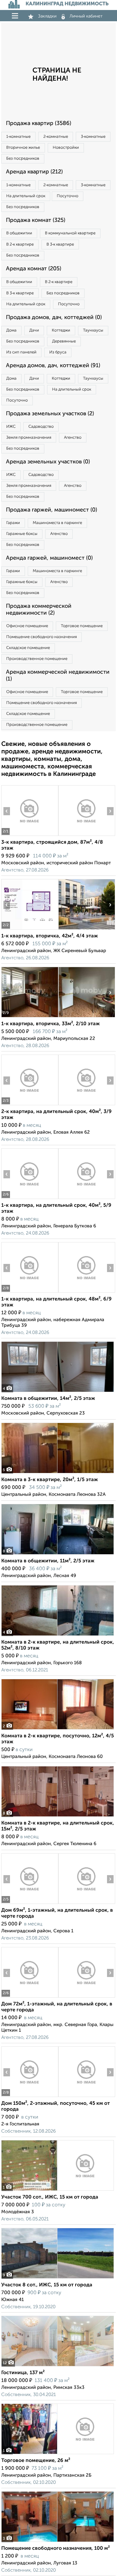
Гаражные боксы (22, 534)
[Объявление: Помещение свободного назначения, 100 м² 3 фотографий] (58, 2542)
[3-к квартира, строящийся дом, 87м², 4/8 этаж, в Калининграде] (30, 836)
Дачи (34, 330)
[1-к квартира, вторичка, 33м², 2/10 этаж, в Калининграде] (30, 1017)
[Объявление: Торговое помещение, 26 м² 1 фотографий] (58, 2454)
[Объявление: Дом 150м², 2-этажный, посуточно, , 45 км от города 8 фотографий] (30, 2097)
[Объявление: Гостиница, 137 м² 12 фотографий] (58, 2366)
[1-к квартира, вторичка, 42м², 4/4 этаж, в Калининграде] (30, 929)
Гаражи (13, 523)
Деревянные (64, 341)
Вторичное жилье (23, 148)
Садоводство (41, 427)
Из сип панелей (21, 352)
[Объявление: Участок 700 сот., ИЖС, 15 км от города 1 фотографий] (58, 2191)
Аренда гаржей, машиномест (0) (49, 558)
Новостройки (66, 148)
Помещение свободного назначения (41, 637)
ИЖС (11, 427)
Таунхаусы (93, 330)
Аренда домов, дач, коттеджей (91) (53, 366)
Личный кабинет (86, 16)
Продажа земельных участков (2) (50, 414)
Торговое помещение (82, 626)
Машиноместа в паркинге (57, 523)
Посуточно (68, 196)
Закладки (47, 16)
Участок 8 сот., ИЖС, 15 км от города (47, 2285)
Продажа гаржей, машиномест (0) (51, 510)
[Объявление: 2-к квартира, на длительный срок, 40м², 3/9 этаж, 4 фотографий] (30, 1105)
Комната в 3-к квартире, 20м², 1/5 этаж (50, 1480)
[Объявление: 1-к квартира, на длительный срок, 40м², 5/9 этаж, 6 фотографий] (30, 1199)
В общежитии (19, 233)
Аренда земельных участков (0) (48, 462)
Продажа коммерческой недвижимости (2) (39, 610)
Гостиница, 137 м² (23, 2373)
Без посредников (23, 159)
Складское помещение (28, 648)
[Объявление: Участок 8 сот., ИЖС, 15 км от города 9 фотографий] (58, 2278)
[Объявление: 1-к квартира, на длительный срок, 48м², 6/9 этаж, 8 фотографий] (30, 1293)
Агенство (73, 438)
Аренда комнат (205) (34, 269)
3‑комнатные (93, 137)
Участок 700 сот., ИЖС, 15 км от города (50, 2197)
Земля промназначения (29, 438)
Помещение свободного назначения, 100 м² (56, 2549)
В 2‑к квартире (20, 245)
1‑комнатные (18, 137)
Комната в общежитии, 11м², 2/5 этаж (48, 1561)
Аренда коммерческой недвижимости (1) (58, 676)
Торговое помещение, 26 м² (36, 2461)
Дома (11, 330)
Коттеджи (61, 330)
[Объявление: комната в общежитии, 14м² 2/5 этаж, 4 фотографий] (58, 1392)
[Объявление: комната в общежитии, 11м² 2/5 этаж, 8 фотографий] (58, 1554)
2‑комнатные (56, 137)
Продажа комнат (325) (36, 220)
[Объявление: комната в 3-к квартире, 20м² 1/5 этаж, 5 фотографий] (58, 1473)
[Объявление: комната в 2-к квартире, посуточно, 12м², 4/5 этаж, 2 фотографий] (58, 1729)
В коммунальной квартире (70, 233)
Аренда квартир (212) (34, 172)
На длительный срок (26, 196)
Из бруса (58, 352)
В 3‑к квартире (60, 245)
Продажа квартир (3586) (39, 123)
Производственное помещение (37, 659)
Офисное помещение (27, 626)
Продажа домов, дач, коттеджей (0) (54, 317)
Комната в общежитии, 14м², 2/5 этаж (48, 1399)
